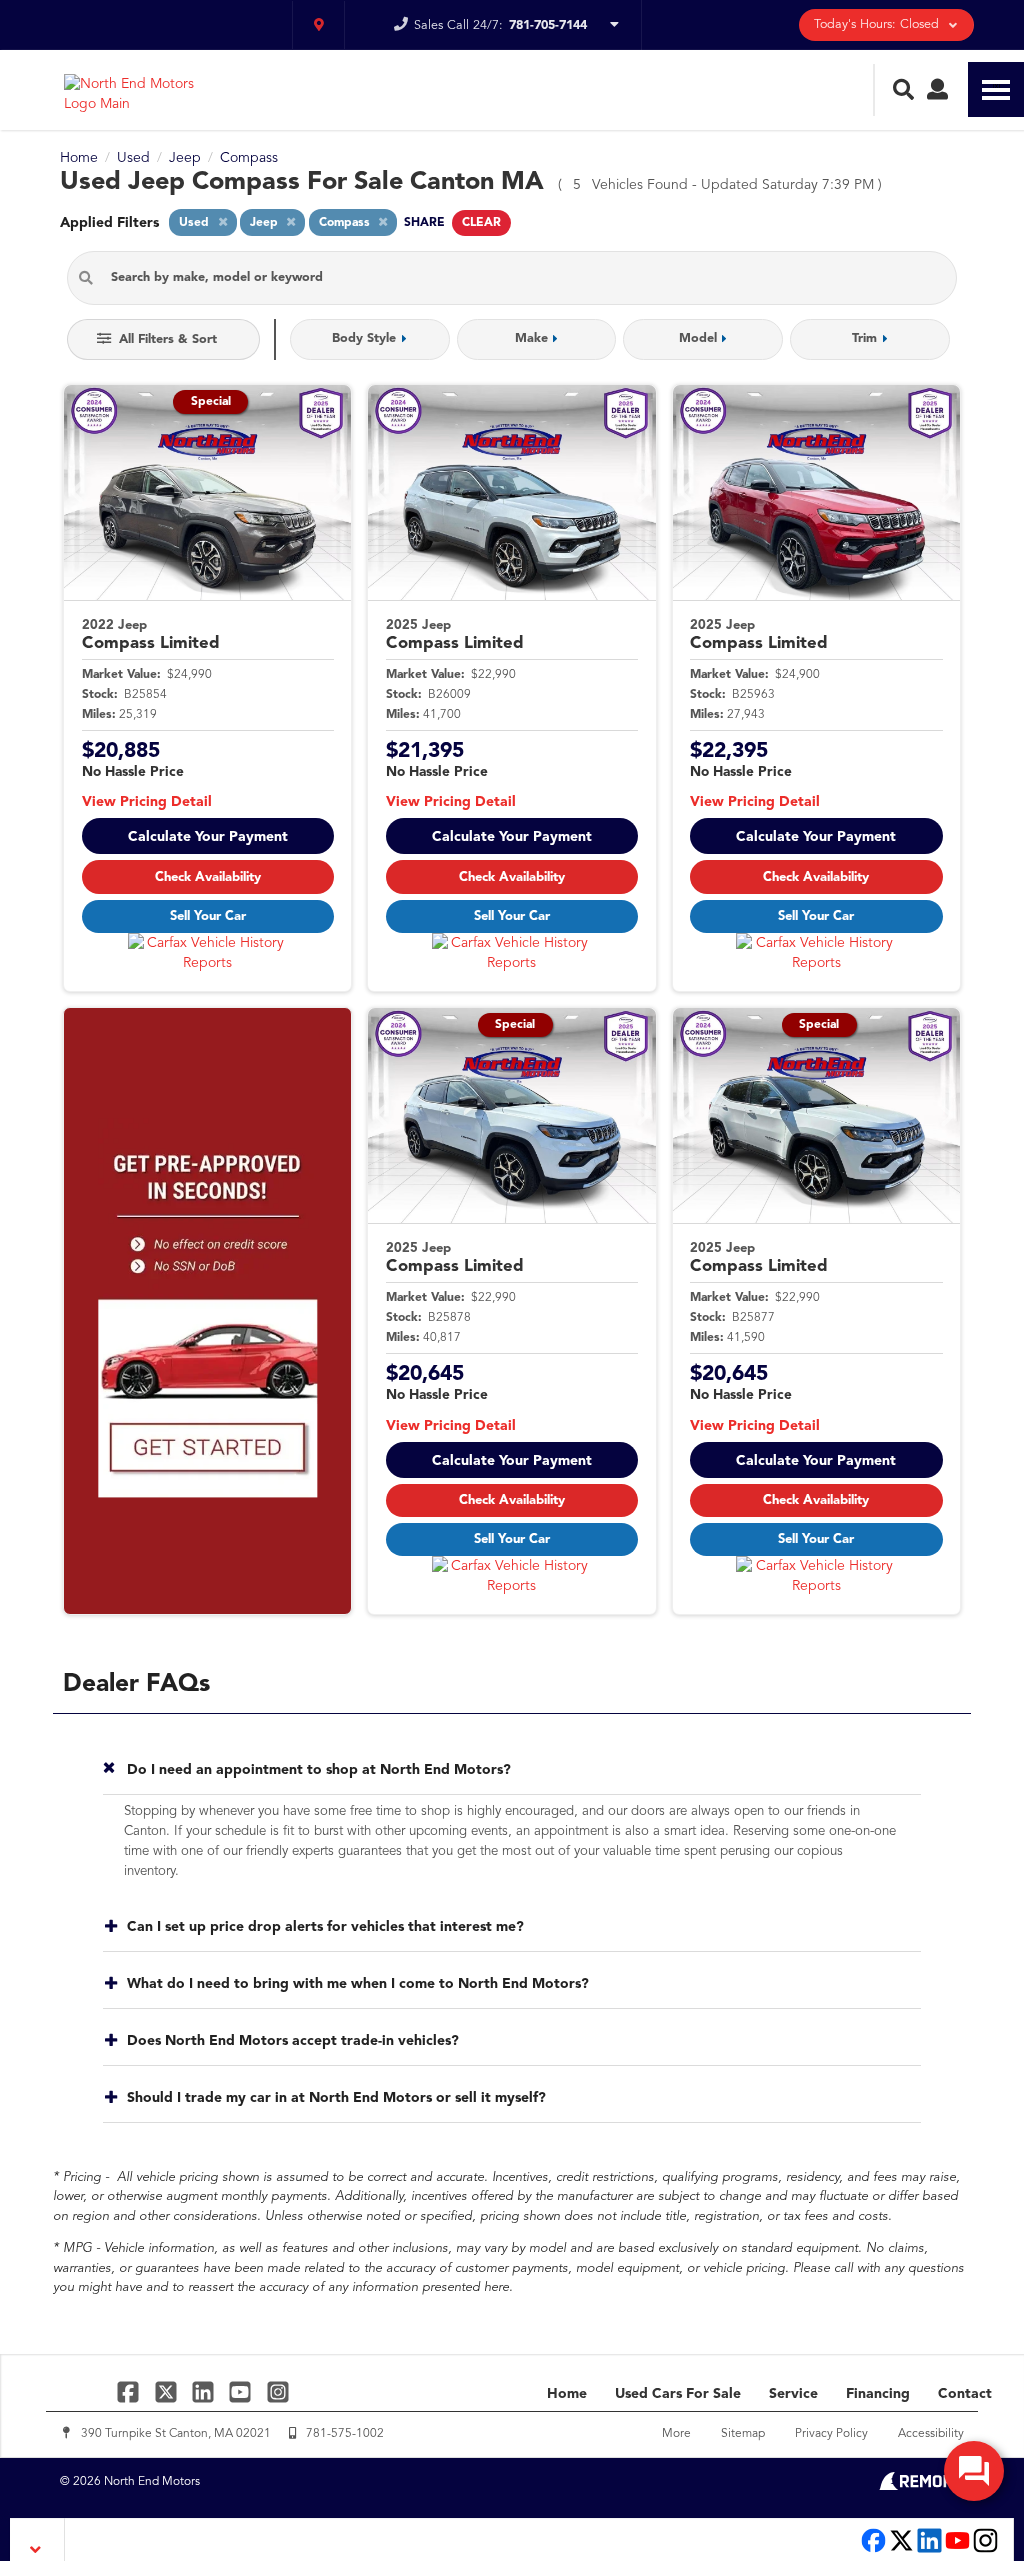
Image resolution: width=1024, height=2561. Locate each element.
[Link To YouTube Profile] (242, 2391)
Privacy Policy (831, 2434)
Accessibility (931, 2434)
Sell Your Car (208, 916)
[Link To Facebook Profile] (130, 2391)
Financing (878, 2394)
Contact (965, 2394)
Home (567, 2394)
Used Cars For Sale (678, 2394)
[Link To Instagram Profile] (278, 2391)
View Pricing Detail (147, 802)
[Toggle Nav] (996, 89)
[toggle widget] (974, 2471)
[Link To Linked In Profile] (205, 2391)
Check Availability (208, 877)
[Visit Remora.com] (921, 2486)
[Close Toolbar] (37, 2539)
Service (793, 2394)
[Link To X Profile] (167, 2391)
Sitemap (743, 2434)
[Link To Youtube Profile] (957, 2550)
